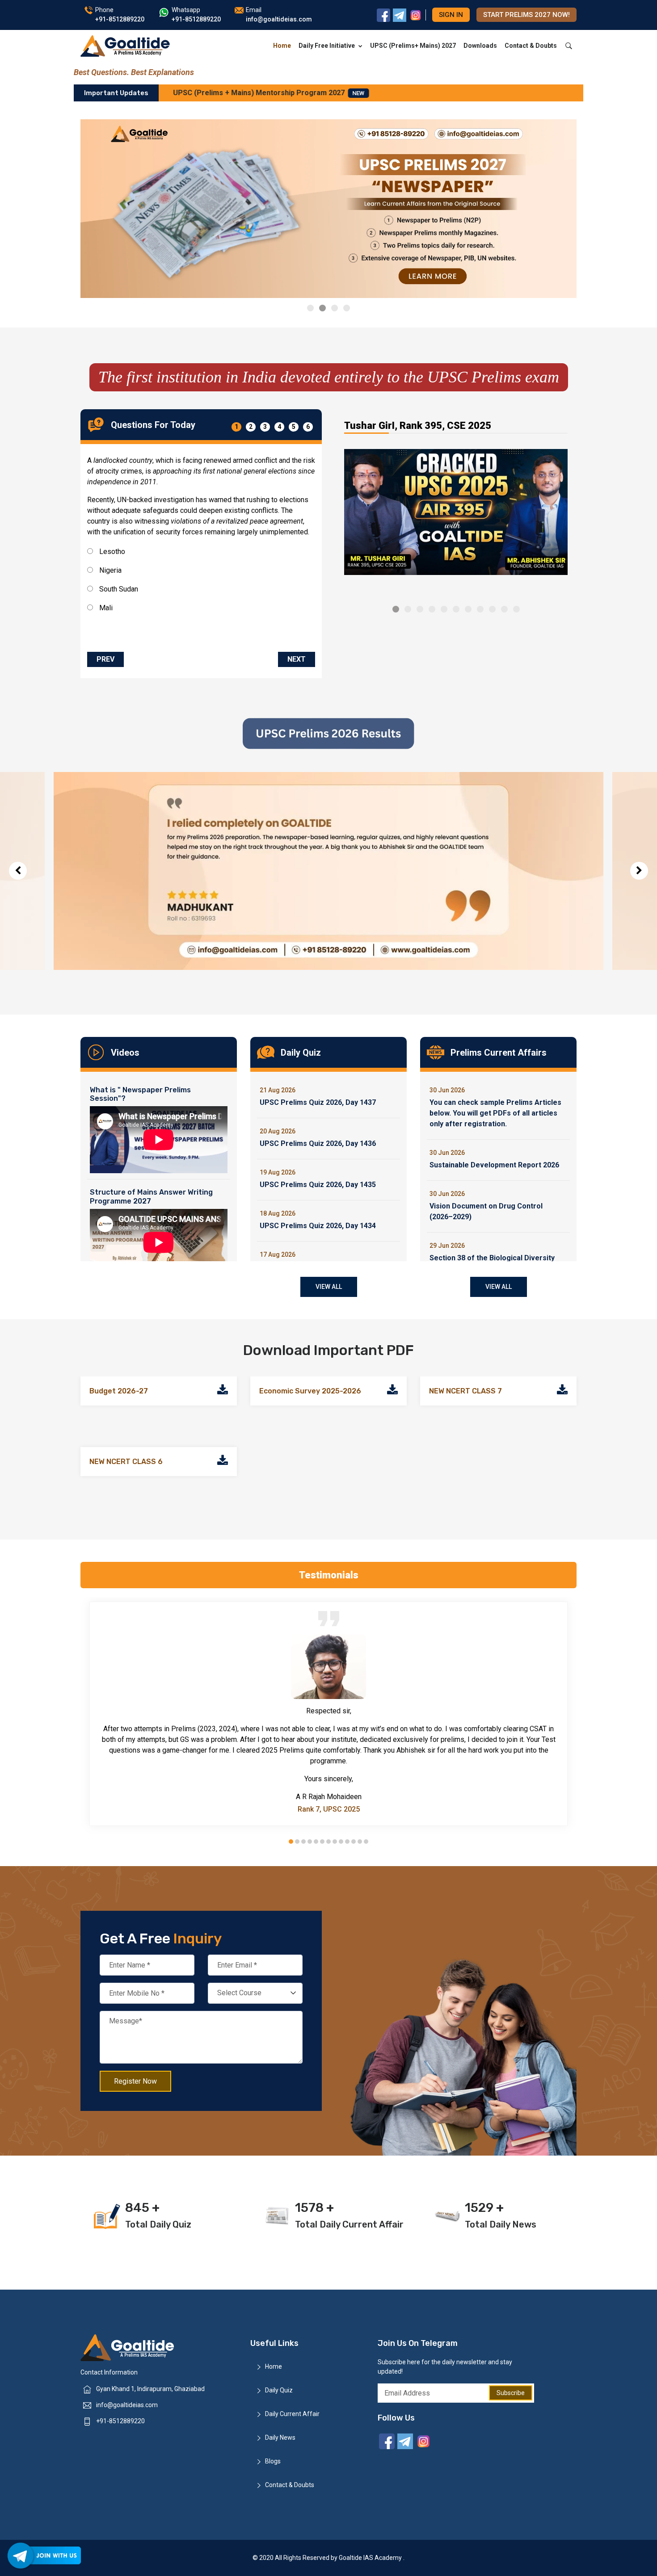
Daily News (280, 2438)
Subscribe (511, 2393)
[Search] (569, 46)
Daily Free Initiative (327, 46)
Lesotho (111, 552)
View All (329, 1287)
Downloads (480, 46)
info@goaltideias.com (127, 2405)
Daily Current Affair (292, 2414)
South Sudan (118, 589)
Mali (105, 608)
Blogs (273, 2461)
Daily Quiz (279, 2390)
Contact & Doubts (531, 46)
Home (282, 46)
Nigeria (109, 570)
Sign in (451, 15)
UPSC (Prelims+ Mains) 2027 (413, 46)
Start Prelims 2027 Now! (526, 15)
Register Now (135, 2081)
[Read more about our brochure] (223, 1391)
